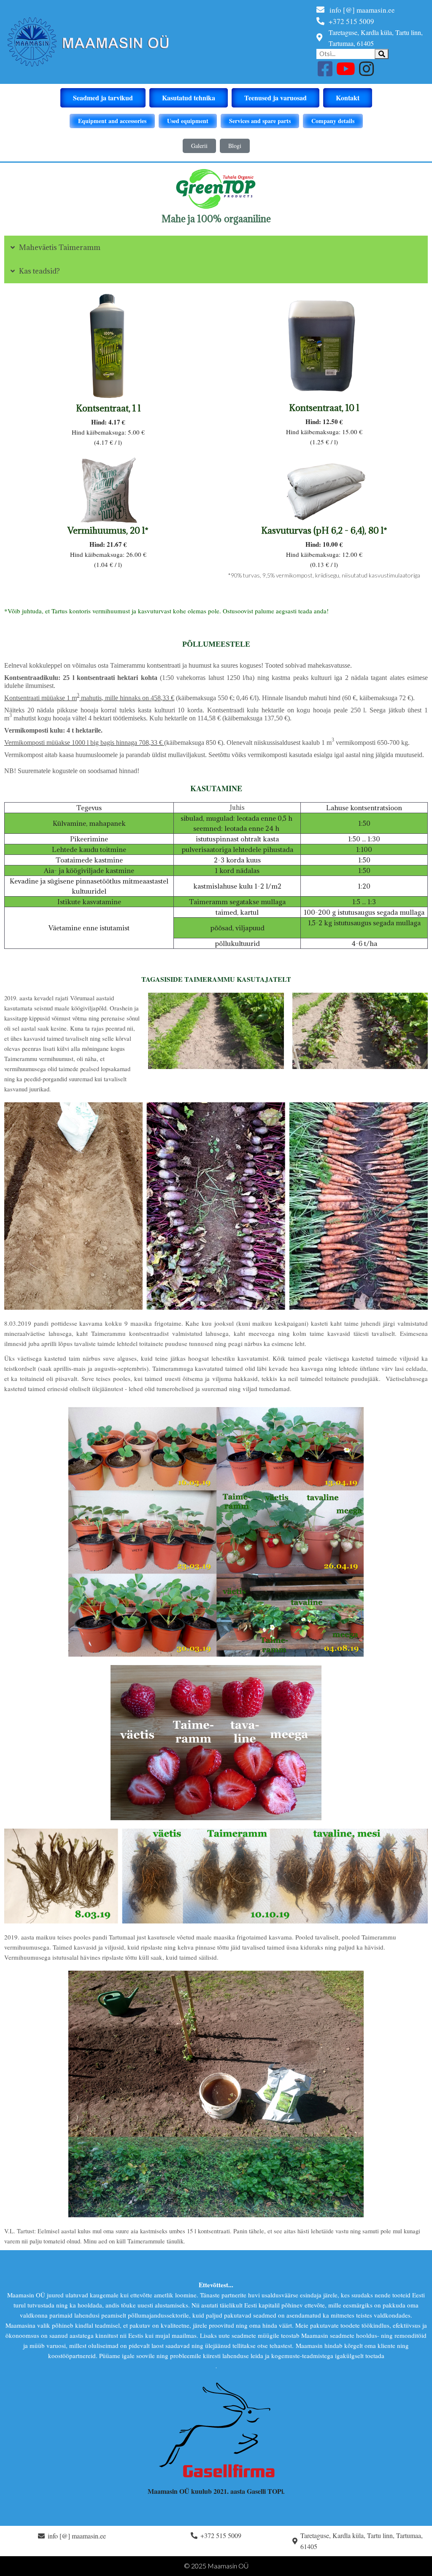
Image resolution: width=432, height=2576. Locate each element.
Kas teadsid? (39, 271)
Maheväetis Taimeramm (60, 247)
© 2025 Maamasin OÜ (216, 2566)
